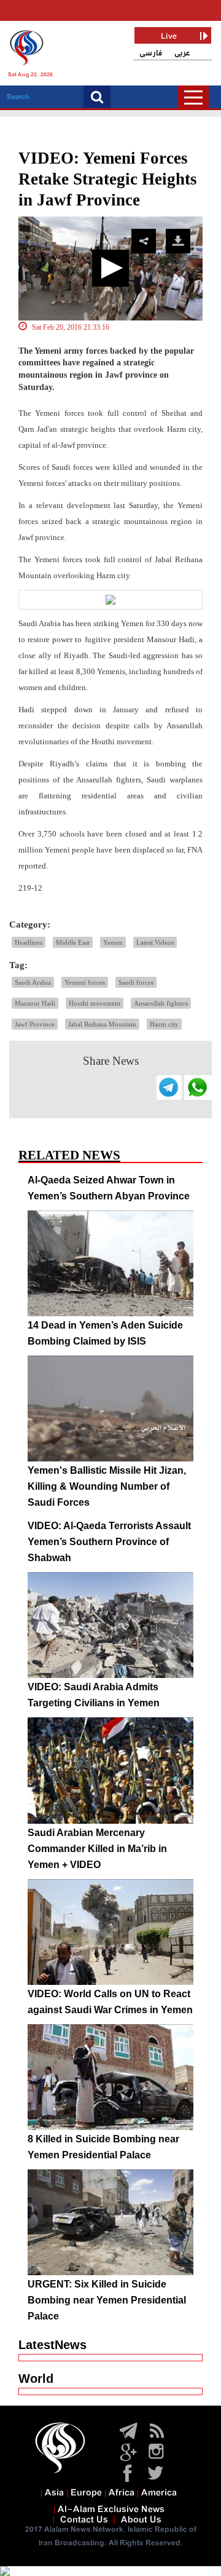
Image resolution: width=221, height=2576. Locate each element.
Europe (86, 2493)
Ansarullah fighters (161, 1003)
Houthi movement (95, 1003)
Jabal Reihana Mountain (102, 1024)
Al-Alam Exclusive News (111, 2510)
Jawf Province (35, 1024)
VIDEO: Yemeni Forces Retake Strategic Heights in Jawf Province (108, 179)
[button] (110, 268)
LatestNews (52, 2345)
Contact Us (84, 2520)
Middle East (73, 942)
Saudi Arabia (33, 982)
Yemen (113, 942)
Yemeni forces (85, 982)
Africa (122, 2493)
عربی (182, 53)
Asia (54, 2493)
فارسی (151, 53)
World (36, 2379)
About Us (141, 2520)
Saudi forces (136, 982)
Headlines (29, 942)
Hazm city (164, 1024)
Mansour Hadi (35, 1003)
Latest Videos (155, 942)
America (159, 2493)
